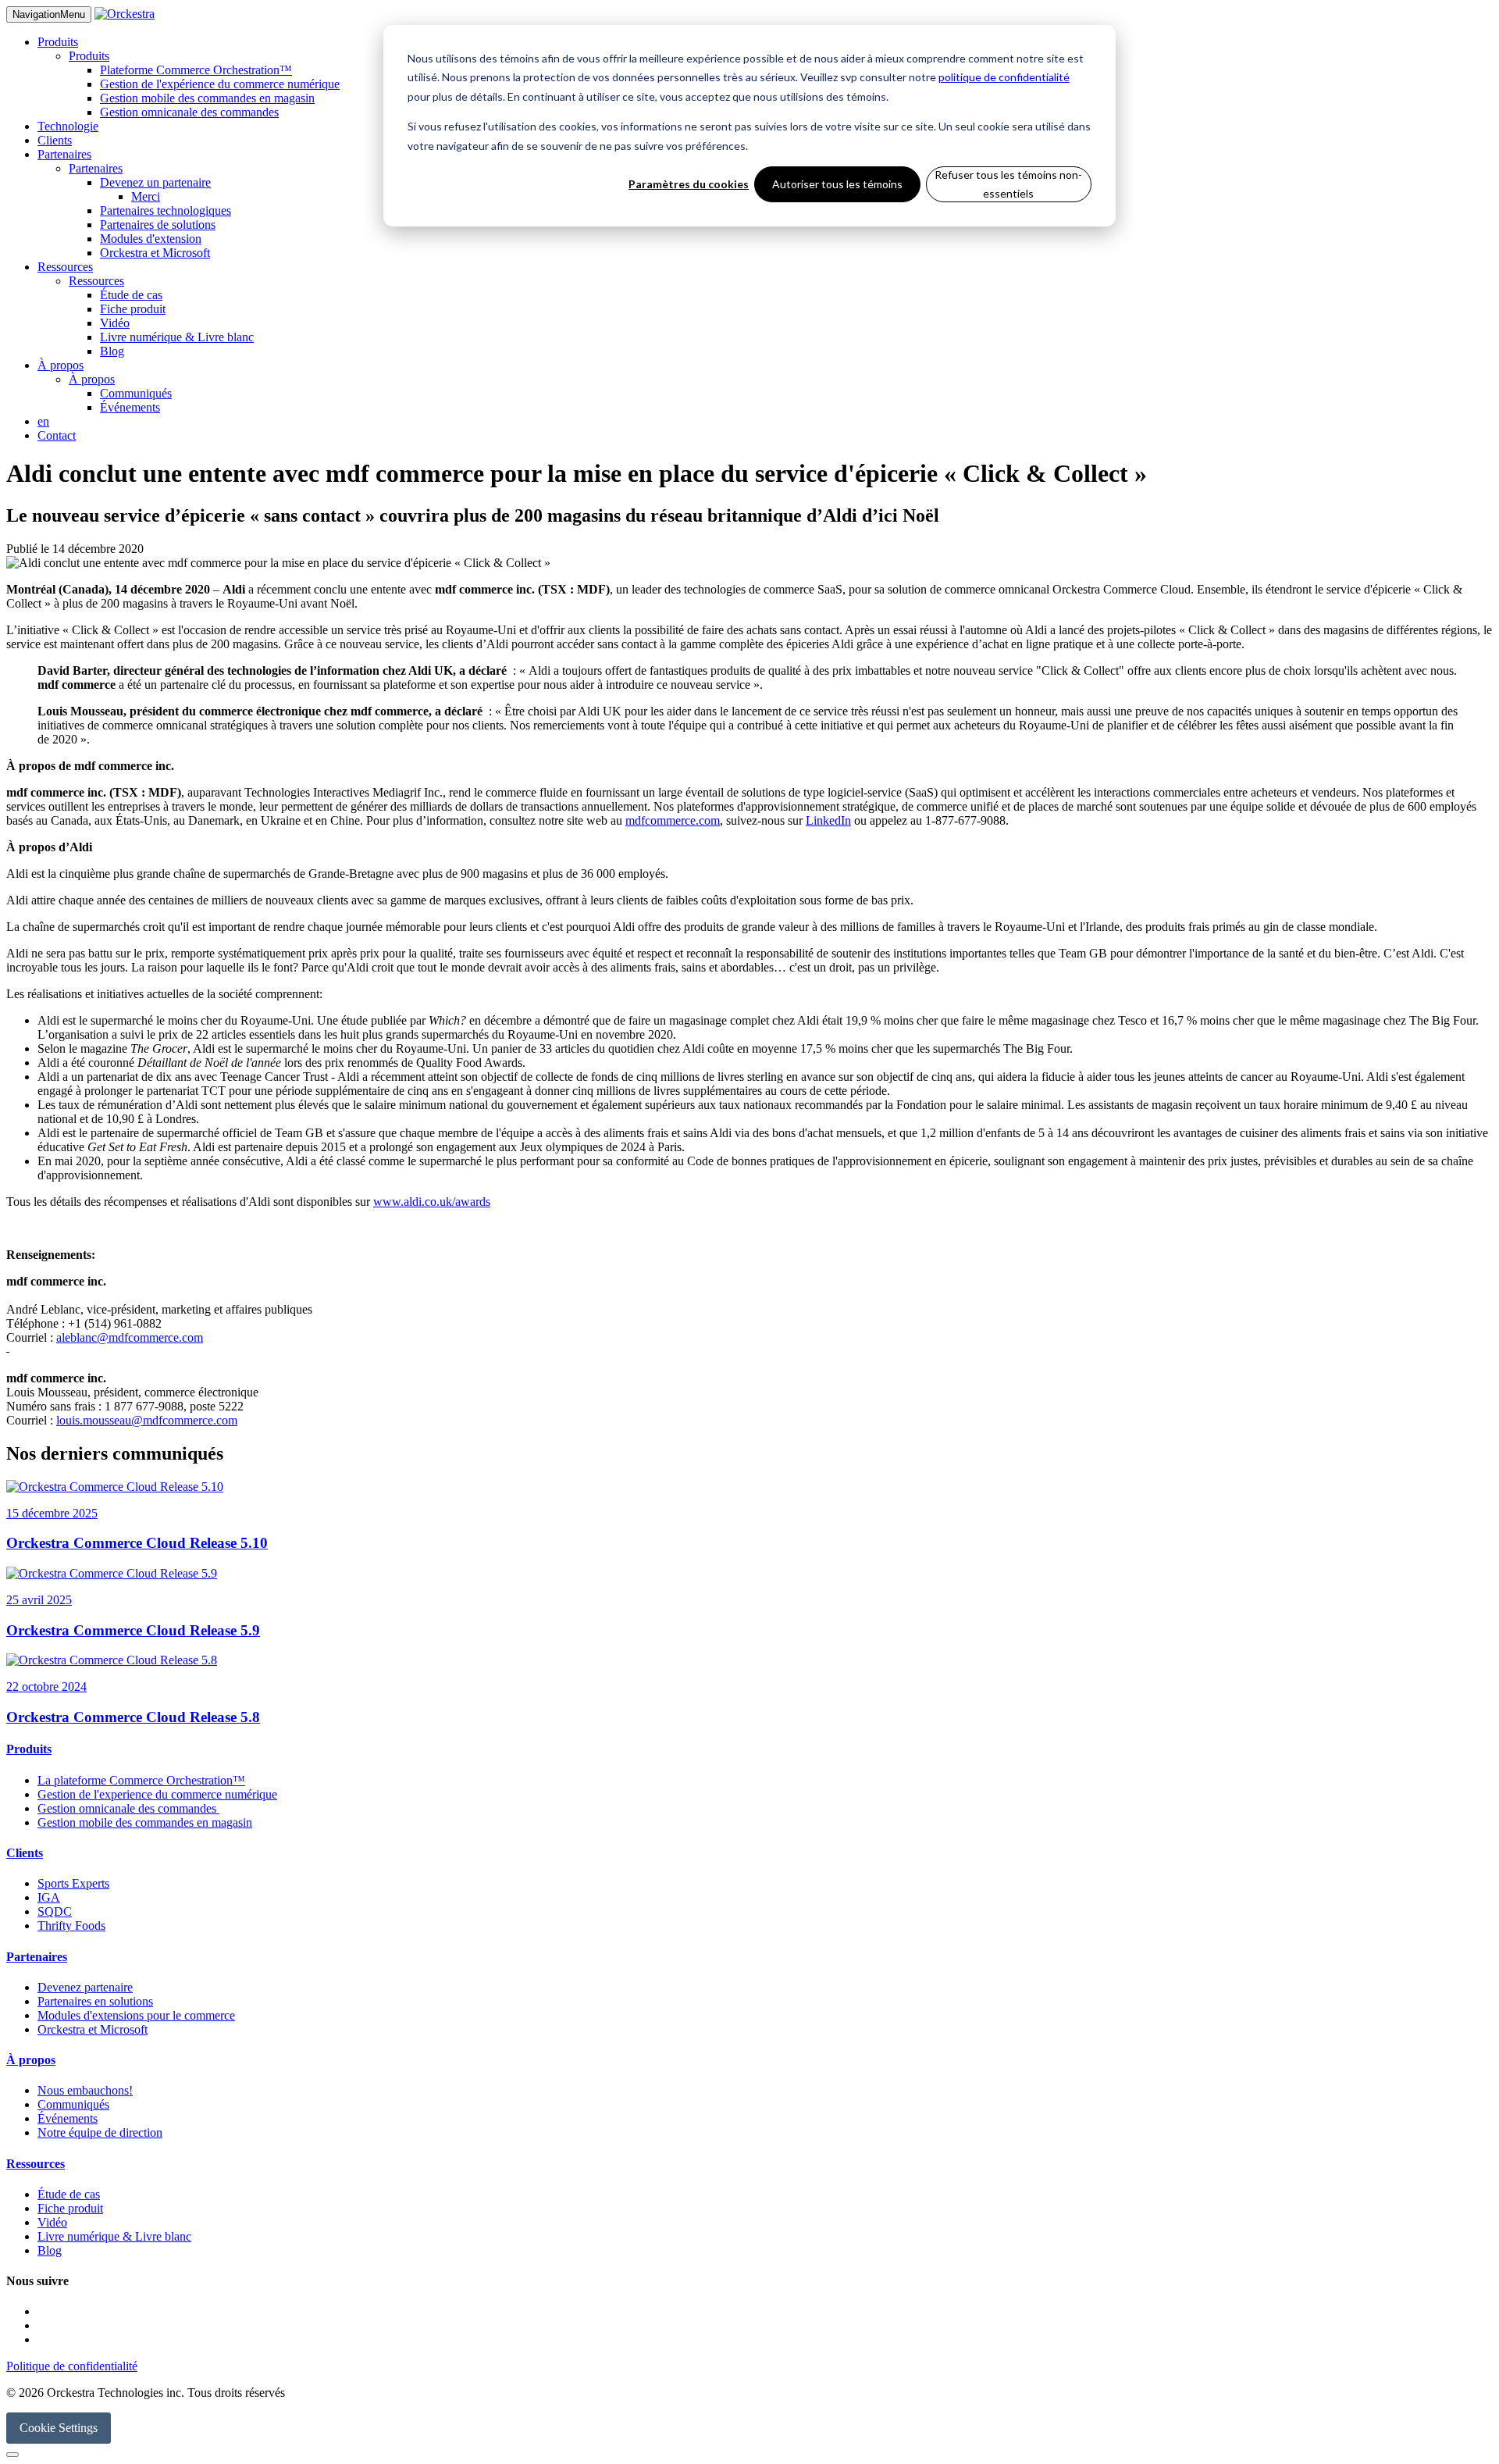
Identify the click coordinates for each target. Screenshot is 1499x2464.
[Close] (12, 2455)
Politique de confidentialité (72, 2366)
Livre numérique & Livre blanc (177, 337)
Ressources (65, 267)
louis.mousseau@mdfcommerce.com (147, 1420)
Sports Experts (73, 1883)
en (43, 421)
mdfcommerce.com (673, 820)
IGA (49, 1897)
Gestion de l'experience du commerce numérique (157, 1794)
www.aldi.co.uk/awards (432, 1202)
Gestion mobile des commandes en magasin (207, 98)
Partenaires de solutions (158, 225)
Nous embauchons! (85, 2090)
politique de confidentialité (1004, 77)
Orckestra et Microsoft (155, 253)
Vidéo (115, 323)
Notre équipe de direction (100, 2132)
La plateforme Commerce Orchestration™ (141, 1780)
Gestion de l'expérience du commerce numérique (220, 84)
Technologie (68, 126)
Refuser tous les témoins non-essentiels (1008, 184)
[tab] (749, 1749)
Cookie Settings (59, 2428)
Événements (130, 407)
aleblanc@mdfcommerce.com (130, 1337)
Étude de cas (131, 295)
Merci (146, 196)
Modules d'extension (151, 239)
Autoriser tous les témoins (837, 184)
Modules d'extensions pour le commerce (136, 2015)
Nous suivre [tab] (37, 2281)
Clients (55, 140)
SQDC (55, 1911)
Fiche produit (133, 309)
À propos (61, 365)
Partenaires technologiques (166, 210)
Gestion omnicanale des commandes (189, 112)
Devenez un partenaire (155, 182)
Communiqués (136, 393)
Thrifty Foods (71, 1926)
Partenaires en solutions (95, 2001)
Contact (57, 435)
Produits (58, 42)
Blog (112, 351)
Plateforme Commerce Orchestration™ (196, 70)
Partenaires (64, 154)
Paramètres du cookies (689, 184)
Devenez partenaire (85, 1987)
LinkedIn (828, 820)
